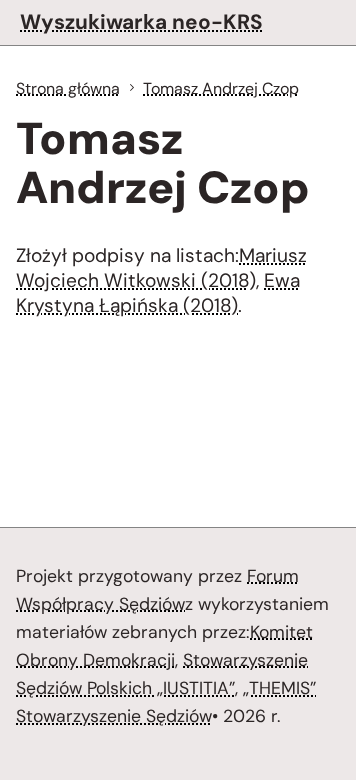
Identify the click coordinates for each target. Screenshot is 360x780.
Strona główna (68, 88)
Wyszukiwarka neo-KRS (141, 21)
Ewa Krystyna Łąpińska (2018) (158, 293)
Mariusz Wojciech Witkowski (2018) (161, 268)
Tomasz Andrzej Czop (221, 88)
